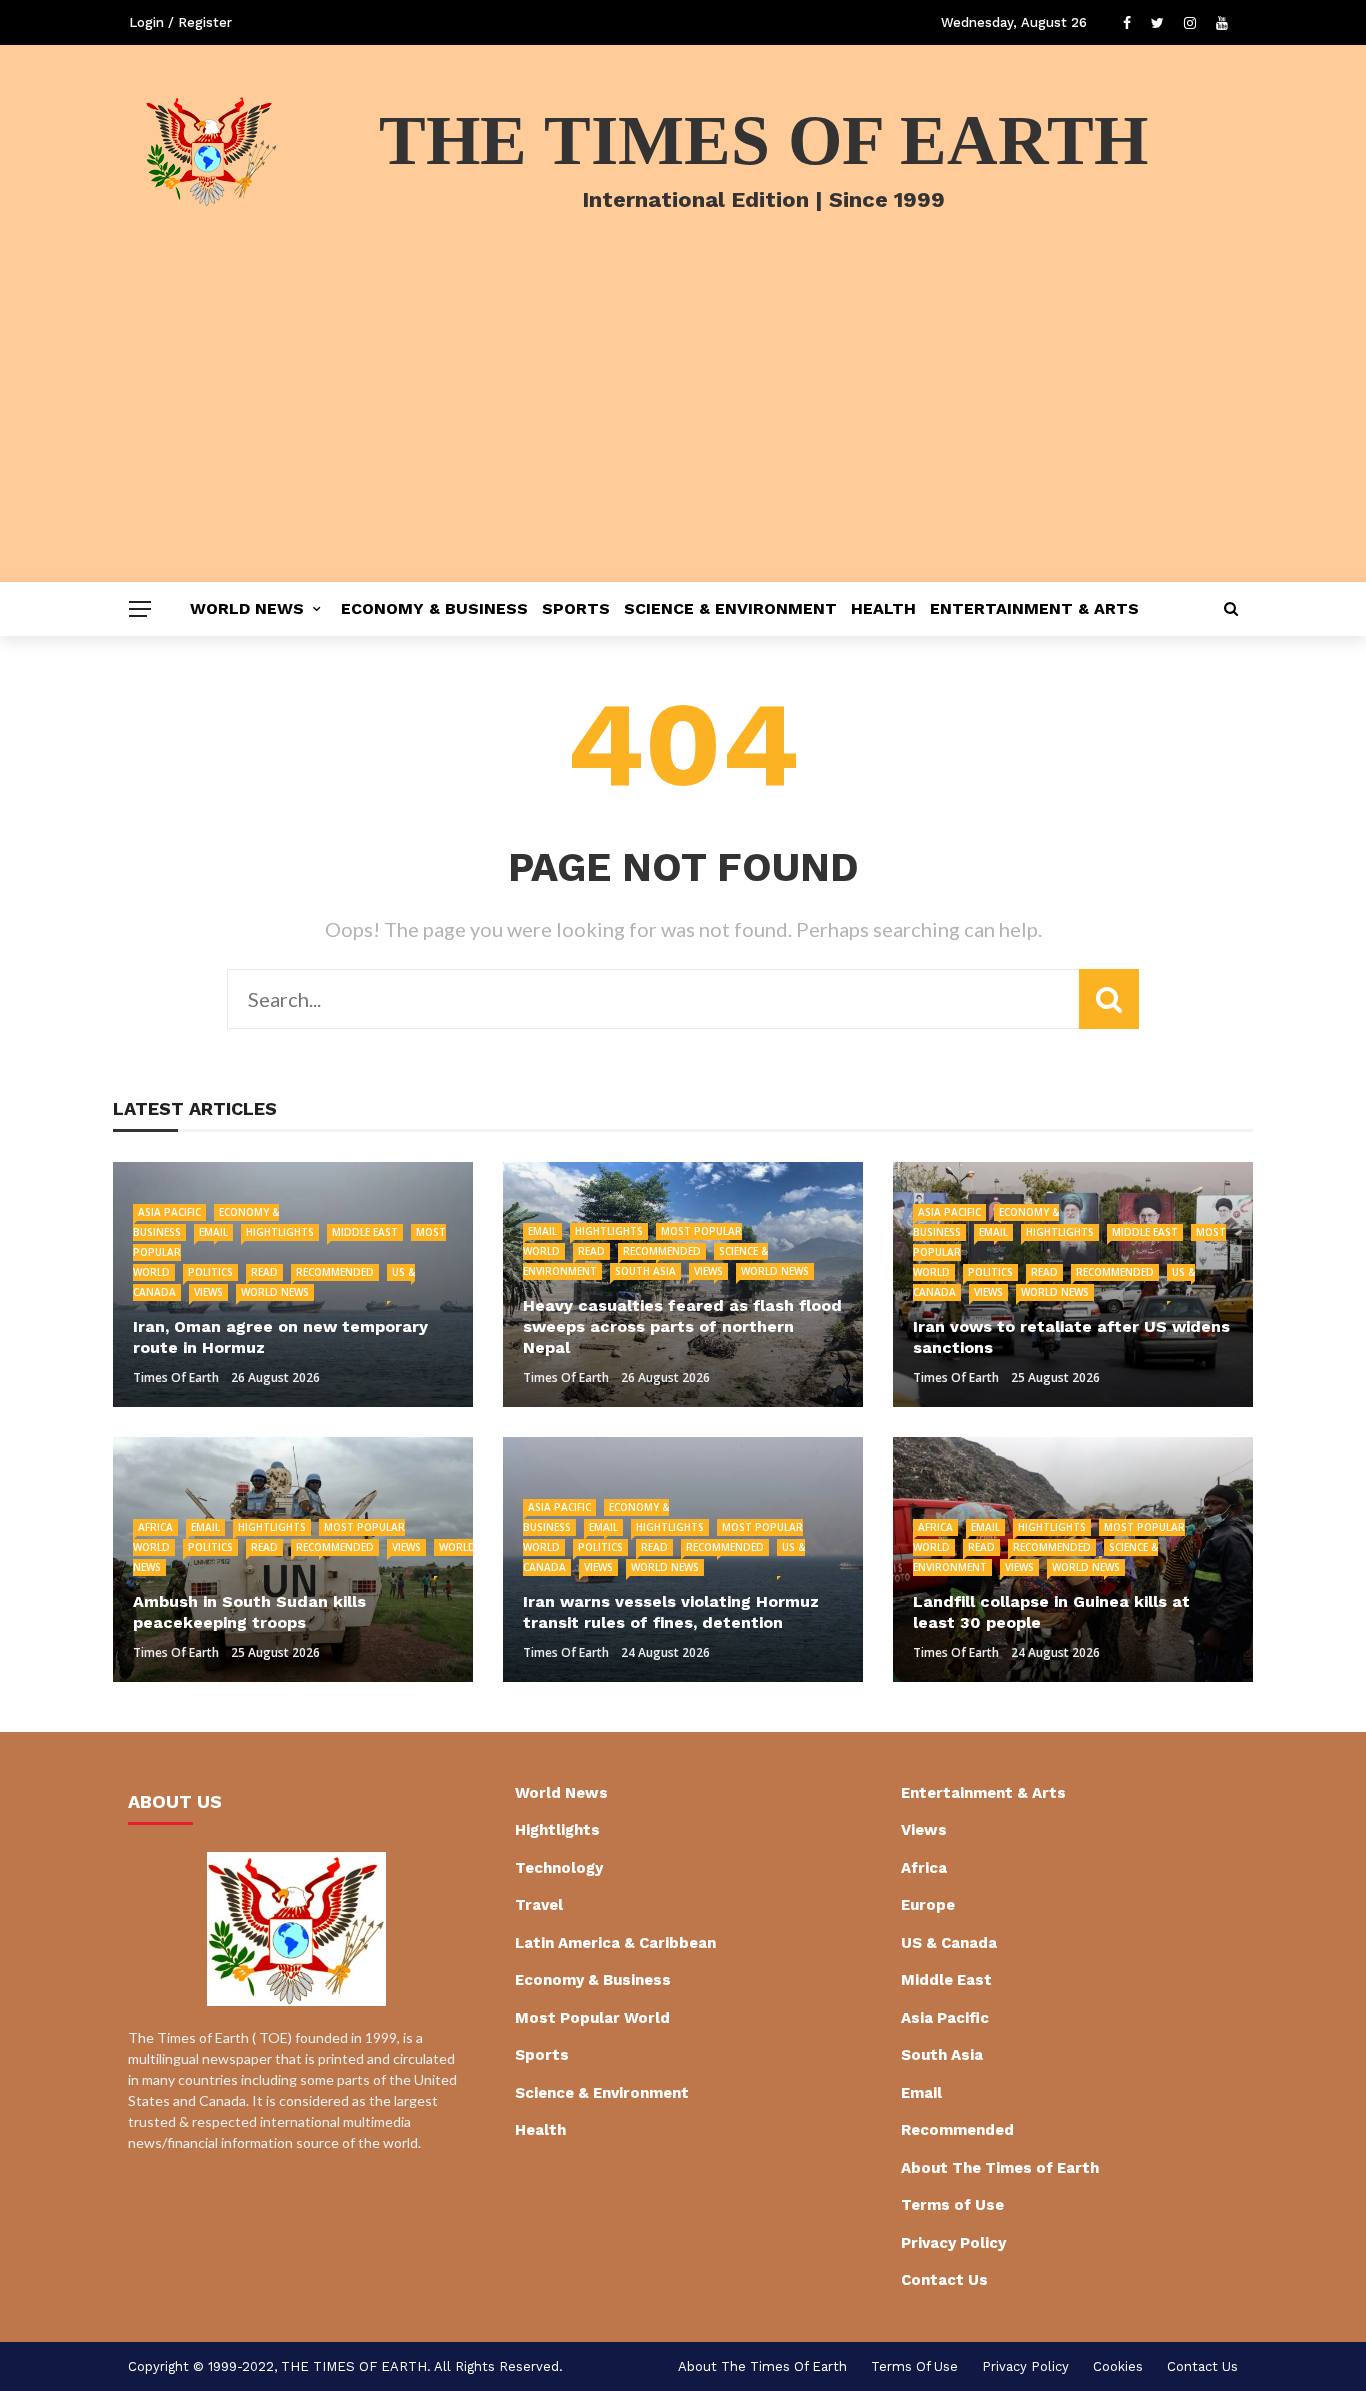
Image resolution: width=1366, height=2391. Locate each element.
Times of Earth (176, 1377)
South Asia (645, 1271)
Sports (576, 608)
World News (247, 608)
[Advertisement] (683, 432)
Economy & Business (434, 608)
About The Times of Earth (1000, 2168)
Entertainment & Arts (1034, 608)
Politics (210, 1272)
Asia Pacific (169, 1212)
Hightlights (280, 1232)
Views (208, 1292)
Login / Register (180, 22)
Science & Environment (730, 608)
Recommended (335, 1272)
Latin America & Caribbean (615, 1943)
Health (883, 608)
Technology (559, 1868)
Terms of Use (952, 2205)
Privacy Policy (953, 2243)
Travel (539, 1905)
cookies (1118, 2366)
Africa (155, 1527)
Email (213, 1232)
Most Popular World (592, 2018)
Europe (928, 1905)
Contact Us (944, 2280)
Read (264, 1272)
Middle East (365, 1232)
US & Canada (949, 1943)
